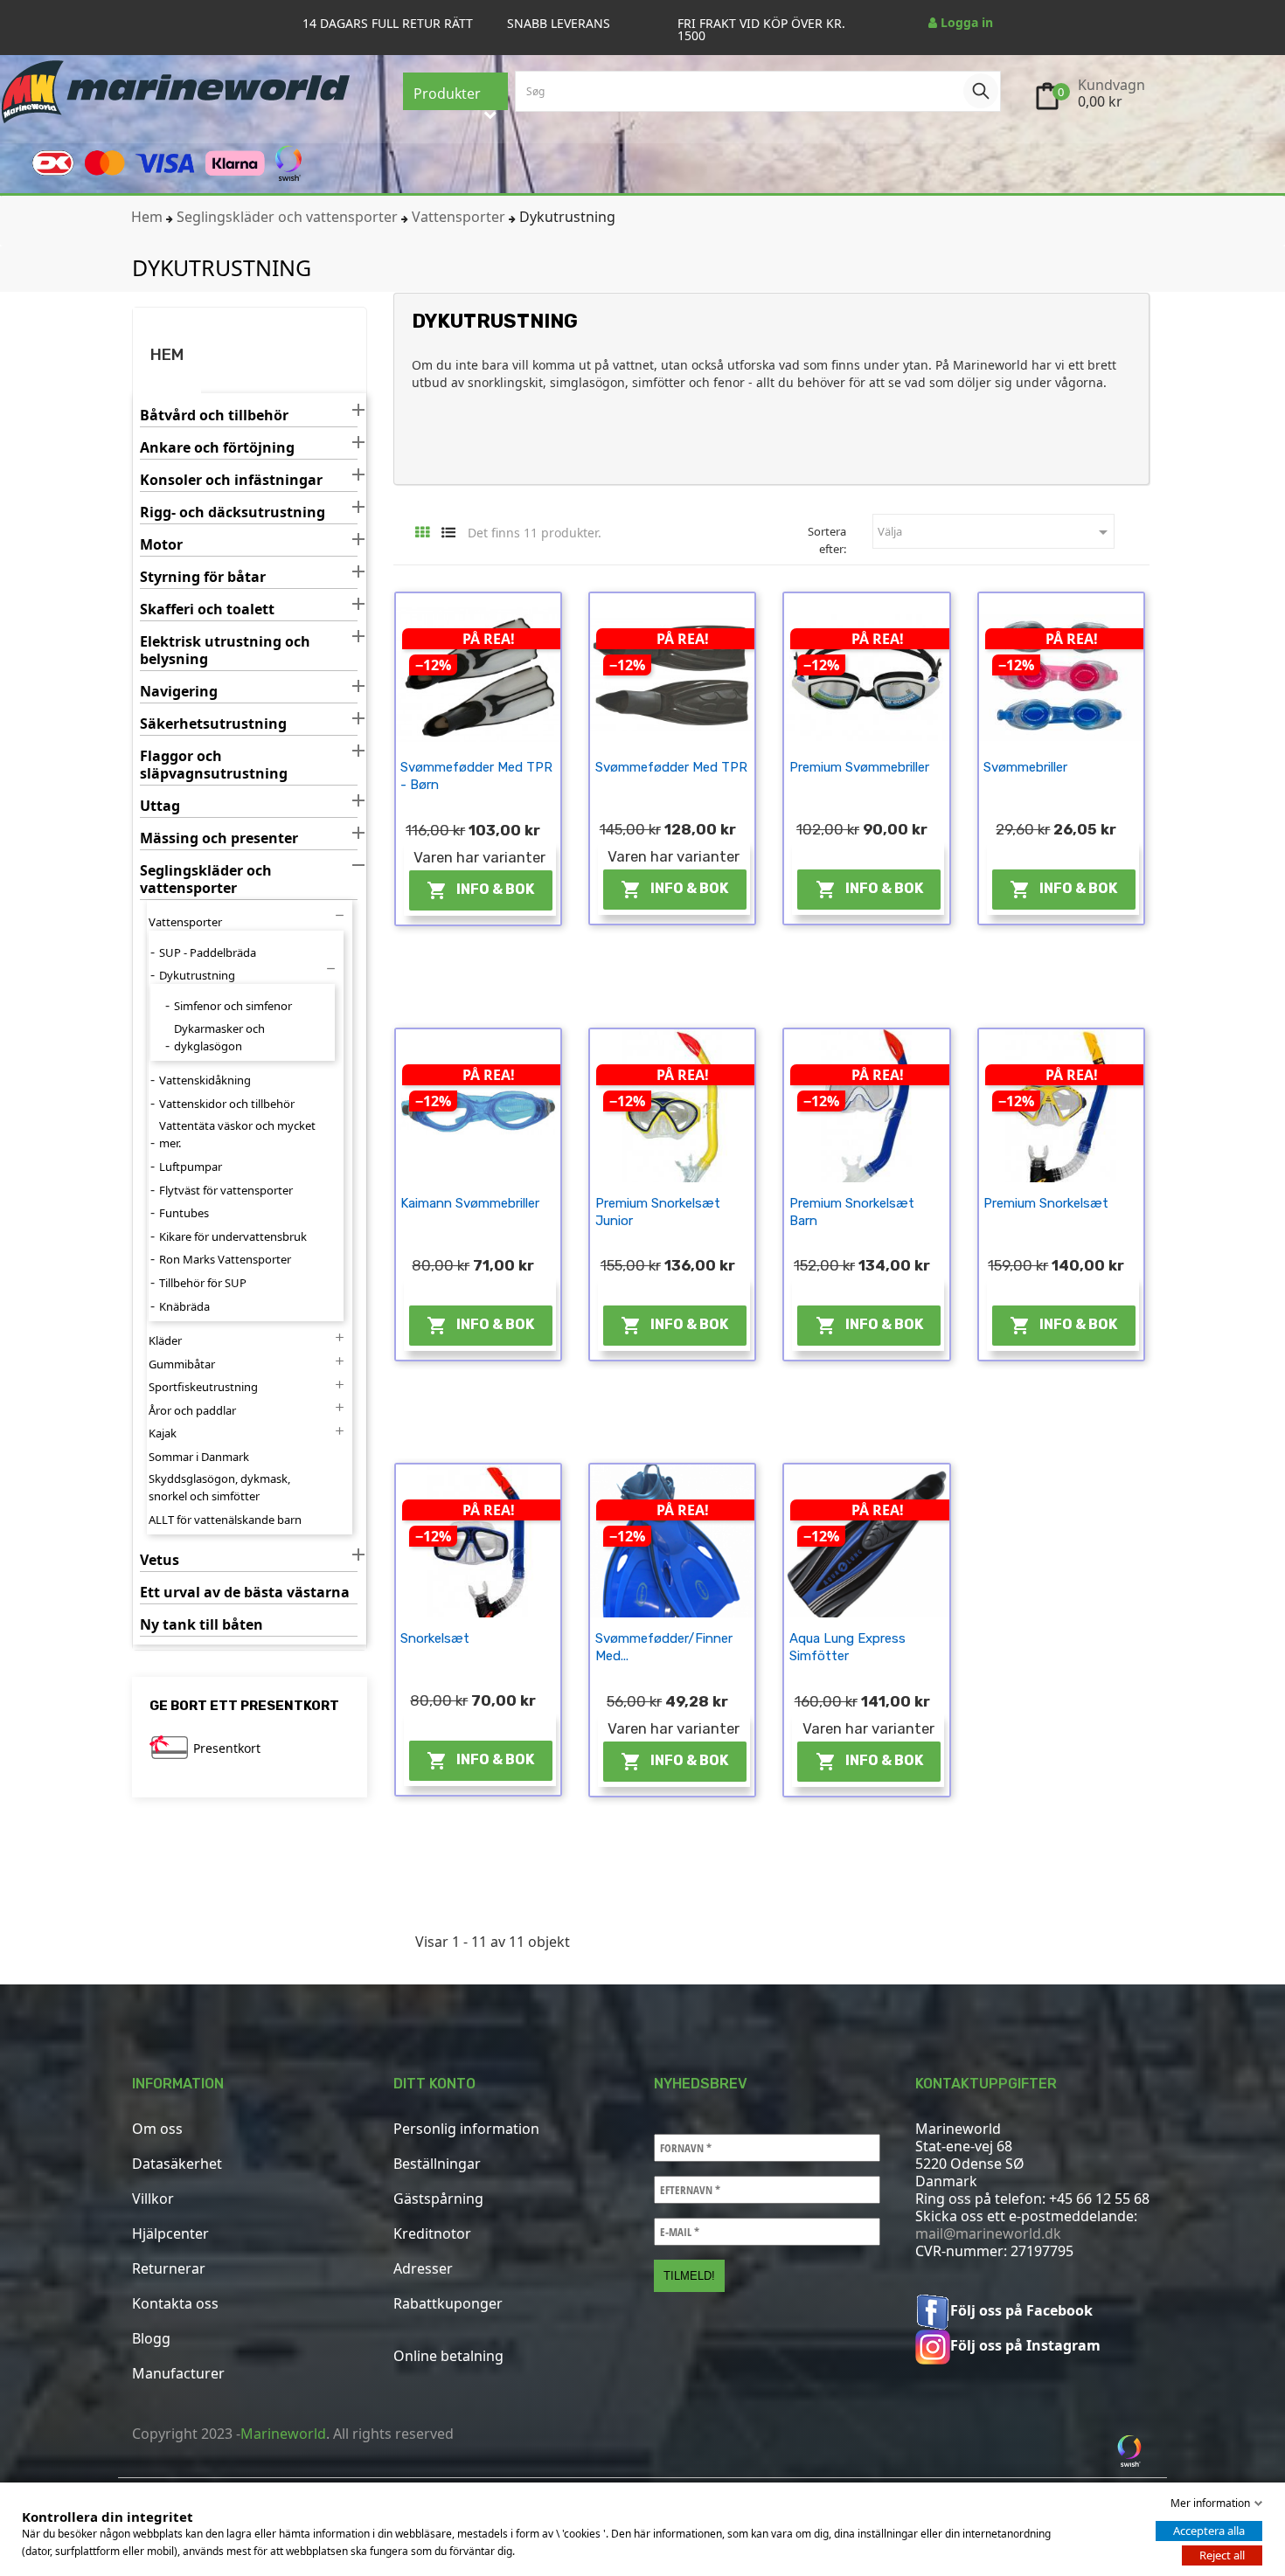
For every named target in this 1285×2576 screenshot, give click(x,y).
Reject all (1222, 2555)
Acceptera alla (1209, 2531)
